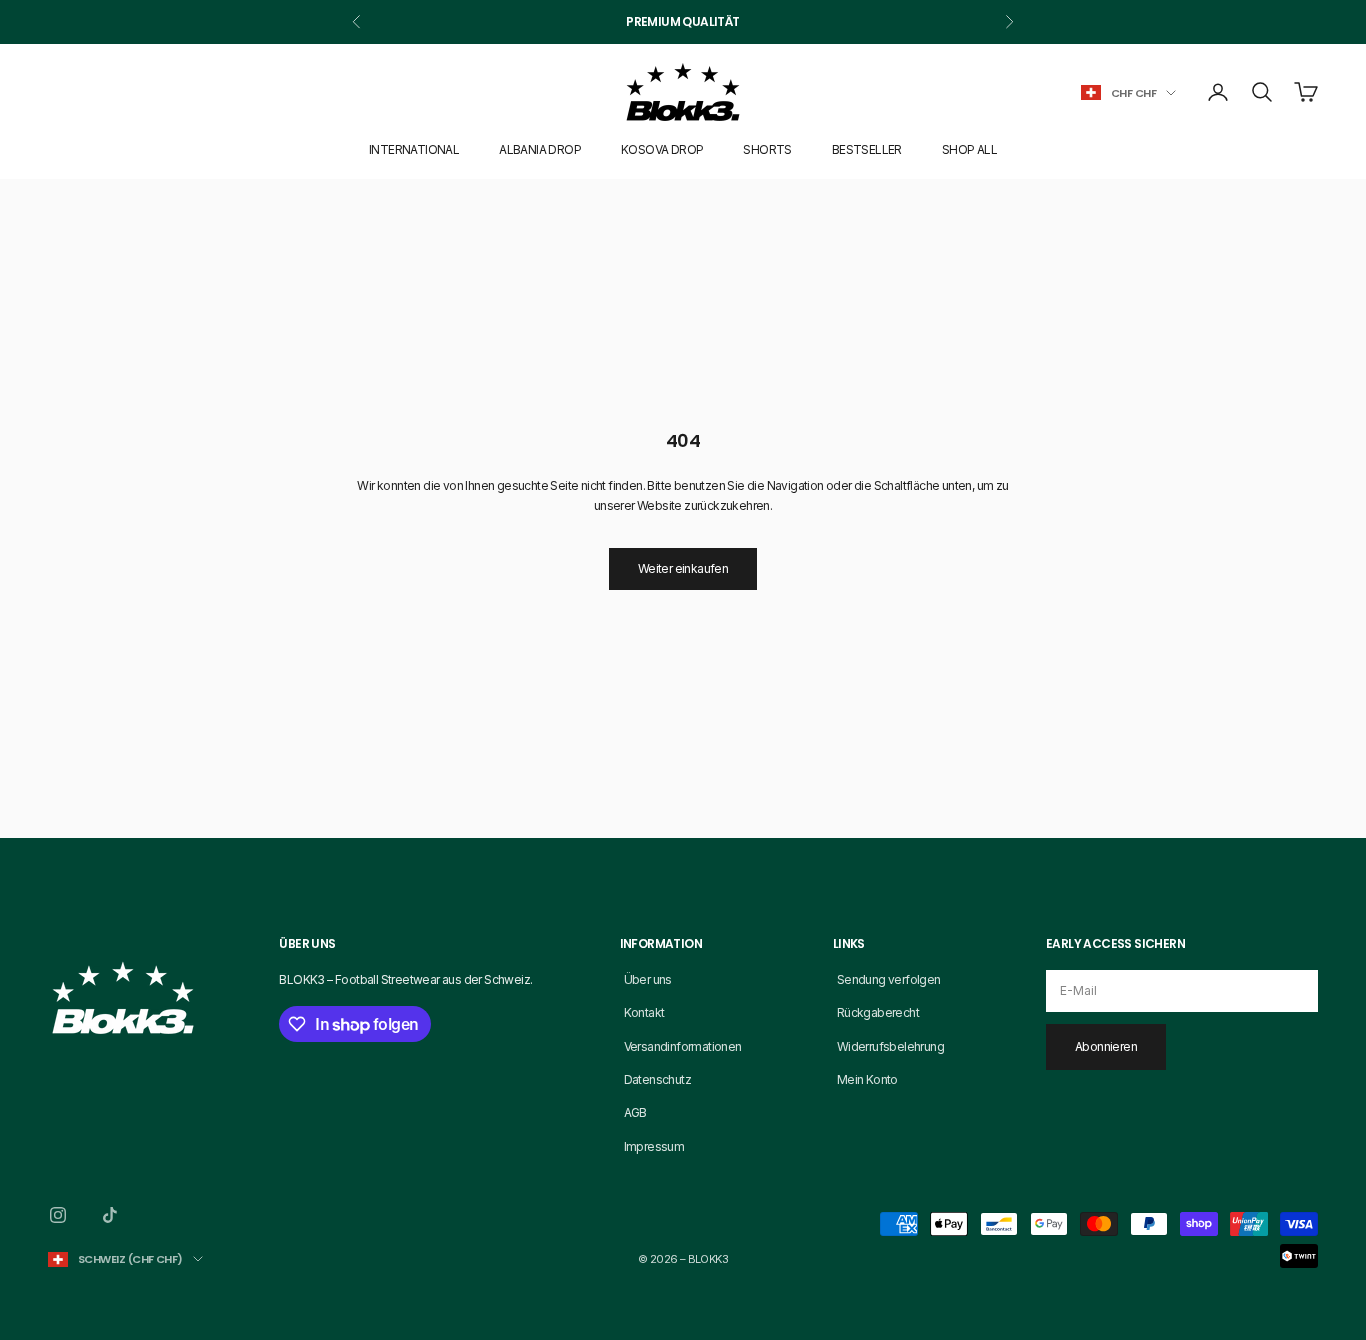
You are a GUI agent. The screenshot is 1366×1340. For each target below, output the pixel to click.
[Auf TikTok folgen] (110, 1215)
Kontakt (644, 1012)
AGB (635, 1112)
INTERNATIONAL (414, 149)
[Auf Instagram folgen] (58, 1215)
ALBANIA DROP (540, 149)
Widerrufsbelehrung (890, 1046)
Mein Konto (867, 1079)
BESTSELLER (867, 149)
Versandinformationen (683, 1046)
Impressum (654, 1146)
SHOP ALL (969, 149)
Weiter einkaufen (683, 568)
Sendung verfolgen (889, 979)
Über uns (648, 979)
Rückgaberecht (878, 1012)
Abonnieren (1106, 1046)
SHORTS (767, 149)
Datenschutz (657, 1079)
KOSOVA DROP (662, 149)
